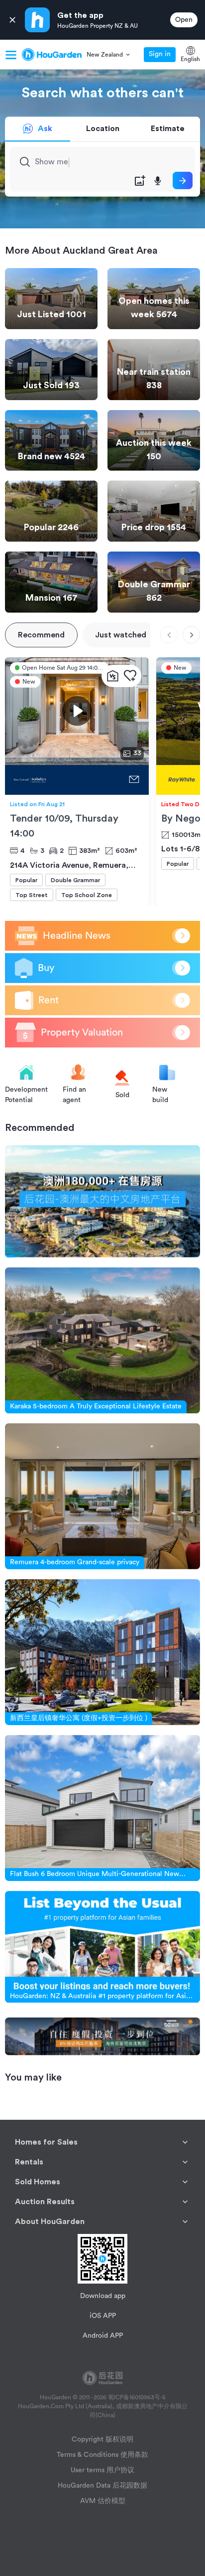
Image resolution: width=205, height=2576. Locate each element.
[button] (109, 55)
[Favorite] (130, 676)
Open (184, 20)
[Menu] (11, 55)
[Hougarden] (52, 55)
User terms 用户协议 (102, 2470)
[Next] (191, 635)
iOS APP (103, 2316)
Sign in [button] (160, 54)
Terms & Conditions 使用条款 (102, 2455)
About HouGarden (50, 2222)
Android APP (103, 2336)
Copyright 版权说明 (102, 2439)
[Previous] (169, 635)
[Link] (102, 1201)
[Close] (12, 20)
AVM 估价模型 (103, 2501)
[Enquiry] (134, 780)
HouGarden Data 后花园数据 (102, 2486)
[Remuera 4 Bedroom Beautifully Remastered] (64, 780)
